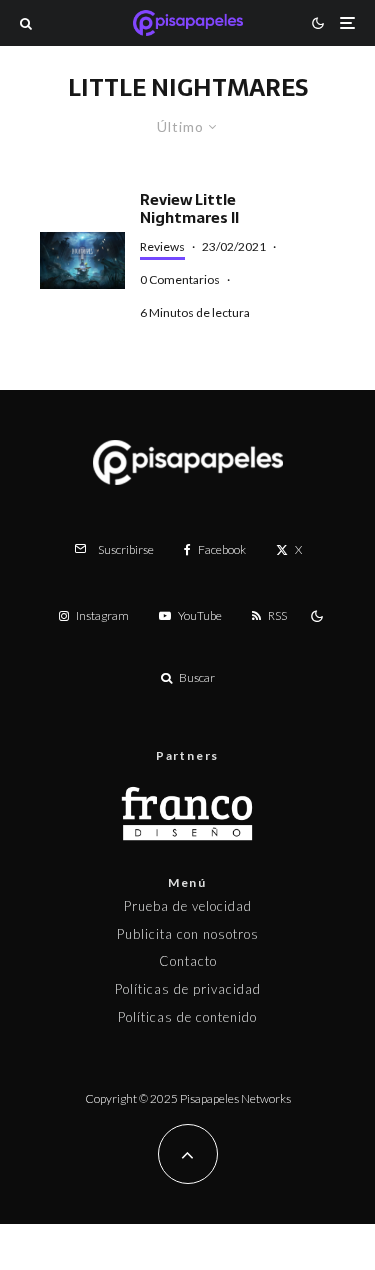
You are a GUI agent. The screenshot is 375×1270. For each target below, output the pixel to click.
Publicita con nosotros (188, 934)
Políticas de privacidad (188, 989)
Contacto (188, 961)
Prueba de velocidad (188, 906)
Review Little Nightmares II (189, 209)
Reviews (162, 246)
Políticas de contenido (187, 1017)
